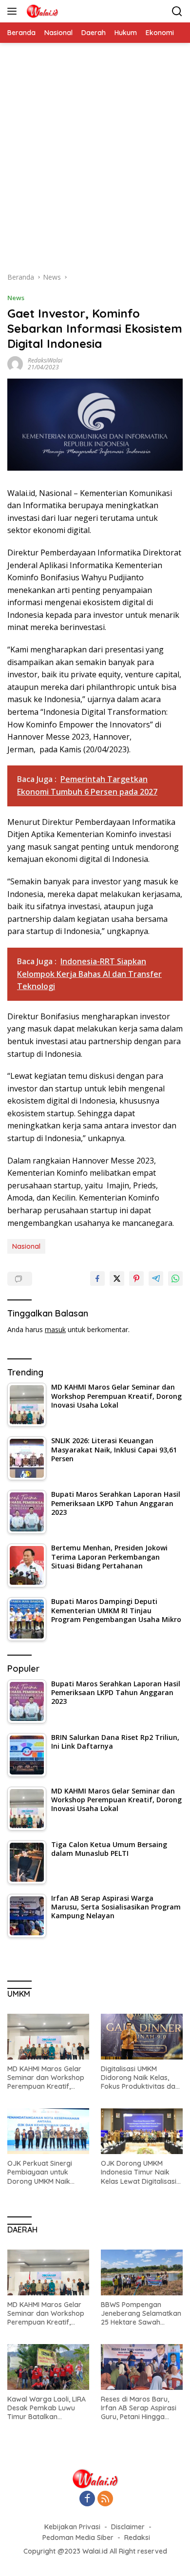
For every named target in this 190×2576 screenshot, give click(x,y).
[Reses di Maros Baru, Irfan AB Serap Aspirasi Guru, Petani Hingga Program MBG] (142, 2367)
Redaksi (137, 2538)
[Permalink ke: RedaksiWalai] (15, 363)
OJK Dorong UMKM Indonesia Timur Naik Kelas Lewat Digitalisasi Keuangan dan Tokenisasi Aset (139, 2172)
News (16, 298)
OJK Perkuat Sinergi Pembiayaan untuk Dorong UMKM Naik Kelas (40, 2172)
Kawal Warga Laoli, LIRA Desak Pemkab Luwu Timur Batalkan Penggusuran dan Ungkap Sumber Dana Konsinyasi (47, 2408)
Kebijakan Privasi (72, 2527)
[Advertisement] (95, 162)
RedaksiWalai (45, 360)
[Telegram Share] (156, 1278)
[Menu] (14, 11)
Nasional (26, 1246)
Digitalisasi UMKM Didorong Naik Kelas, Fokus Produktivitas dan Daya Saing (140, 2078)
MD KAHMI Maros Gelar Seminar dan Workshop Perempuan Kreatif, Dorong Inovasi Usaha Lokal (46, 2078)
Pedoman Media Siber (78, 2538)
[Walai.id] (41, 11)
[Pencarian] (177, 11)
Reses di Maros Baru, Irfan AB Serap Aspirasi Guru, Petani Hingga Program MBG (139, 2408)
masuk (55, 1329)
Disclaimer (128, 2527)
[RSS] (105, 2499)
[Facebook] (87, 2499)
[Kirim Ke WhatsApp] (175, 1278)
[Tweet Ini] (117, 1278)
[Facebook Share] (97, 1278)
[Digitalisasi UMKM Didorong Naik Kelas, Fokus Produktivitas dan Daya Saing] (142, 2037)
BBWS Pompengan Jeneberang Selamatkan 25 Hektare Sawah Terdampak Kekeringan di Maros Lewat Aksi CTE (141, 2314)
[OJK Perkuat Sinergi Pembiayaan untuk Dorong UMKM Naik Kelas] (48, 2131)
